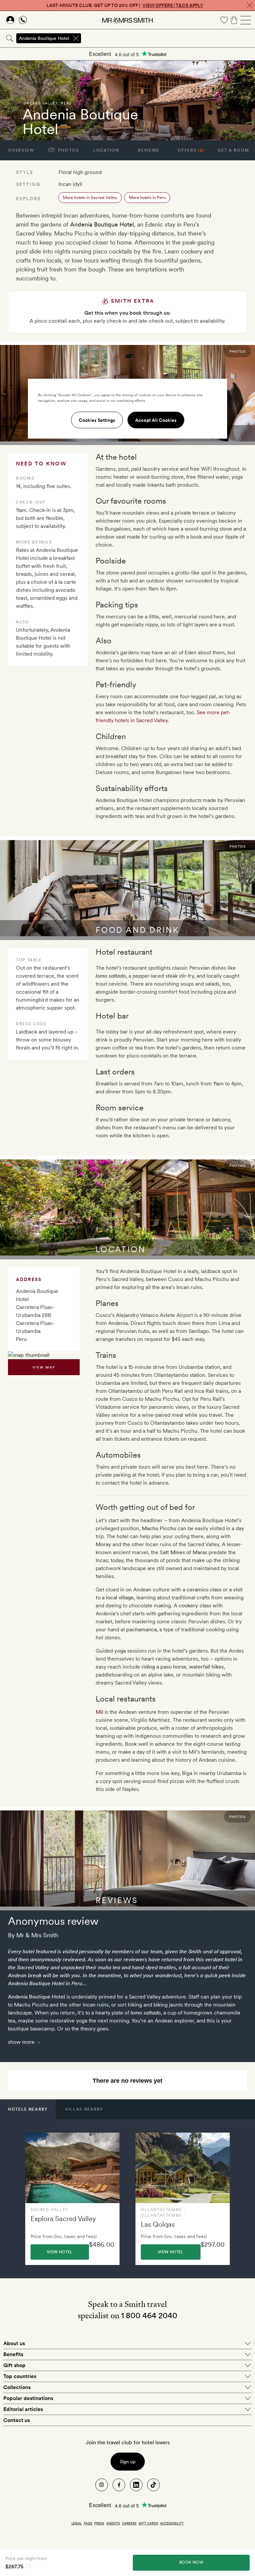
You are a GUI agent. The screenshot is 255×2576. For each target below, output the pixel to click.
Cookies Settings (97, 420)
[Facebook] (119, 2485)
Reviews (149, 150)
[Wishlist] (224, 20)
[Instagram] (102, 2485)
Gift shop (14, 2365)
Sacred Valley (41, 103)
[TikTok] (153, 2485)
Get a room (234, 150)
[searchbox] (169, 38)
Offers (191, 150)
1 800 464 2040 (149, 2315)
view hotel (60, 2252)
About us (14, 2343)
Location (106, 150)
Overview (21, 150)
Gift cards (148, 2523)
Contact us (17, 2420)
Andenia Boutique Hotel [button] (44, 38)
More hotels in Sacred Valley (90, 197)
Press (99, 2523)
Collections (17, 2387)
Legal (77, 2523)
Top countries (20, 2376)
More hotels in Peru (147, 197)
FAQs (88, 2523)
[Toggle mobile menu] (246, 20)
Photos (68, 150)
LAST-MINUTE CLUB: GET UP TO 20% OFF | (125, 5)
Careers (129, 2523)
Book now (191, 2562)
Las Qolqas (158, 2224)
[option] (72, 2199)
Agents (113, 2523)
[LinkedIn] (136, 2485)
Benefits (13, 2354)
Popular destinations (28, 2398)
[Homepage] (127, 20)
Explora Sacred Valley (63, 2219)
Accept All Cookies (156, 420)
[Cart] (234, 20)
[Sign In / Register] (10, 20)
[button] (28, 2109)
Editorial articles (23, 2409)
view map (44, 1367)
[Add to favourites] (12, 128)
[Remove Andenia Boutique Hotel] (76, 38)
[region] (127, 408)
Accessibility (172, 2523)
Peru (67, 103)
